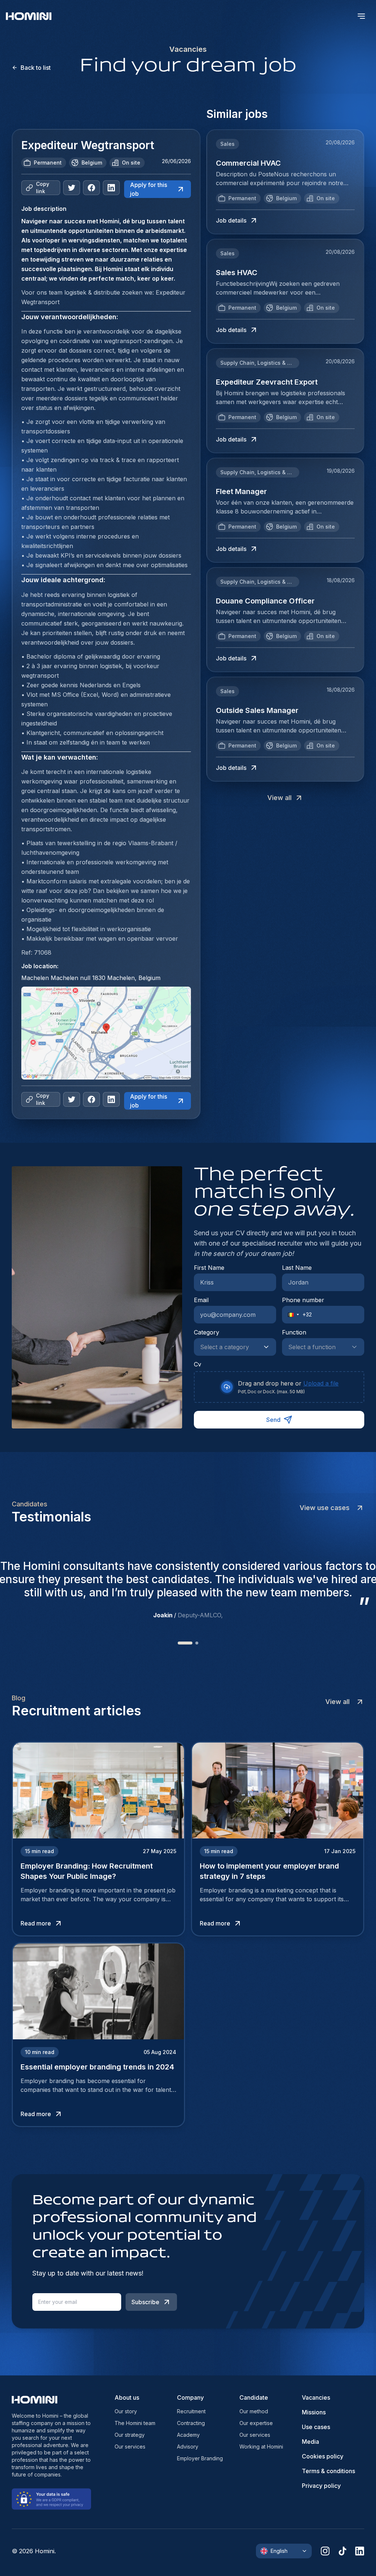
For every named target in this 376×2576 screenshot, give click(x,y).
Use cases (316, 2427)
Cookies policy (323, 2456)
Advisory (188, 2447)
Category (207, 1332)
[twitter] (72, 188)
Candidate (254, 2397)
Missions (314, 2412)
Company (190, 2397)
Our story (126, 2411)
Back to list (36, 68)
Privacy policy (321, 2486)
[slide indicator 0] (179, 1643)
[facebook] (91, 188)
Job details (231, 220)
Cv (198, 1364)
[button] (291, 1315)
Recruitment (191, 2411)
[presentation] (279, 1387)
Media (310, 2442)
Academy (188, 2435)
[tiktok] (342, 2551)
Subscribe (145, 2302)
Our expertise (256, 2423)
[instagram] (325, 2551)
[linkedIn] (111, 188)
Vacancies (316, 2397)
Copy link (43, 188)
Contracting (191, 2423)
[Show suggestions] (268, 1347)
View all (279, 798)
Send (273, 1420)
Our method (254, 2411)
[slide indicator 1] (191, 1643)
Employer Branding (200, 2458)
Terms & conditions (328, 2471)
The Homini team (135, 2423)
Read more (36, 1923)
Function (294, 1332)
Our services (130, 2447)
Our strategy (130, 2435)
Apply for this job (149, 189)
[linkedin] (360, 2551)
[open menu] (361, 16)
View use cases (325, 1508)
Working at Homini (261, 2447)
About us (127, 2397)
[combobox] (228, 1347)
